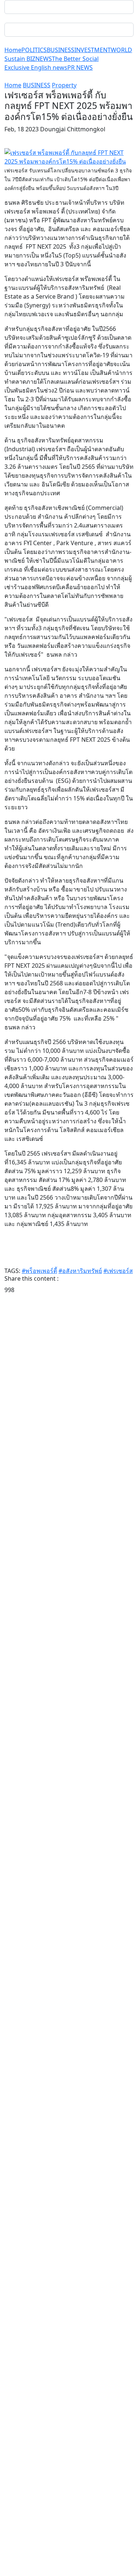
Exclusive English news (36, 67)
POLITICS (34, 50)
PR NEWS (80, 67)
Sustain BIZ (20, 59)
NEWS (44, 59)
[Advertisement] (69, 1602)
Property (64, 85)
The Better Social (75, 59)
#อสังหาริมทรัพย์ (80, 1271)
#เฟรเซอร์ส (118, 1271)
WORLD (121, 50)
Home (13, 50)
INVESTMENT (93, 50)
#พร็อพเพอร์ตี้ (39, 1271)
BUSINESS (61, 50)
